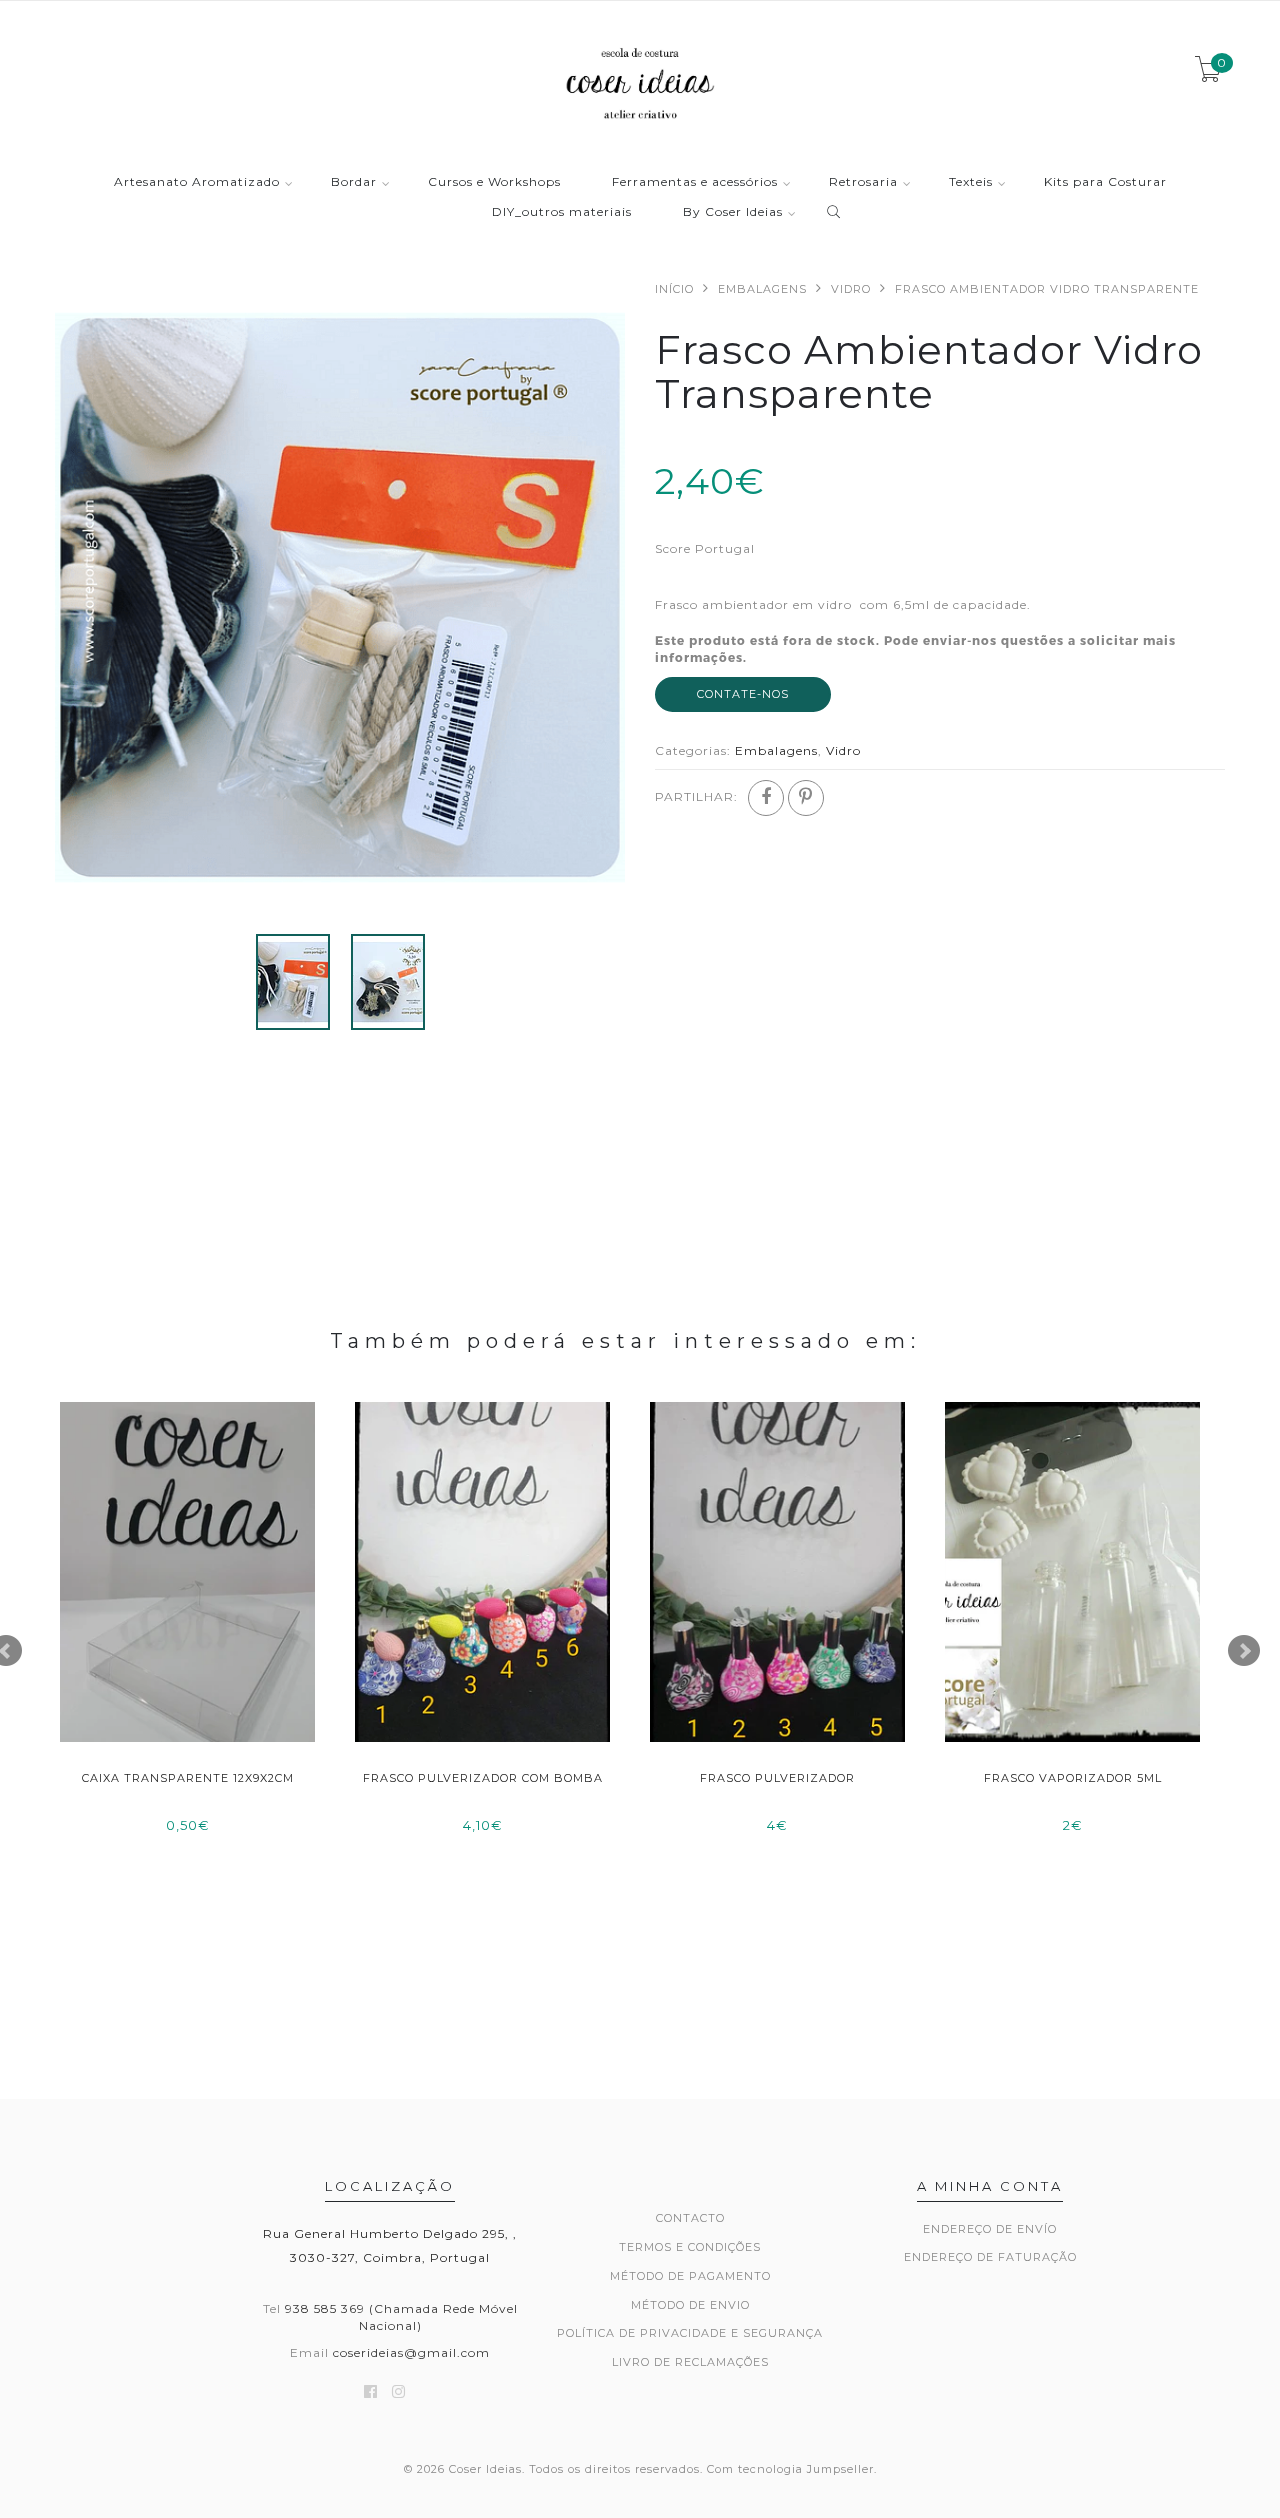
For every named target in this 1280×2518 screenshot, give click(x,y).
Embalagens (762, 289)
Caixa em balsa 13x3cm (188, 1778)
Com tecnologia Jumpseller (790, 2469)
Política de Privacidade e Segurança (690, 2333)
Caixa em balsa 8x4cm (483, 1778)
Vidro (851, 289)
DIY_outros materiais (562, 212)
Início (674, 289)
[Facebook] (766, 798)
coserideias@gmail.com (411, 2352)
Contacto (690, 2218)
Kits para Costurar (1105, 182)
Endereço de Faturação (990, 2257)
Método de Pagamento (690, 2276)
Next (1244, 1651)
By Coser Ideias (733, 212)
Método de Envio (690, 2305)
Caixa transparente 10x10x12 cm (778, 1778)
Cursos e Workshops (494, 182)
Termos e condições (690, 2247)
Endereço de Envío (990, 2229)
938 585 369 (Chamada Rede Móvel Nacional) (401, 2317)
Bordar (354, 182)
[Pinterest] (806, 798)
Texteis (971, 182)
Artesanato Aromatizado (197, 182)
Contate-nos (743, 694)
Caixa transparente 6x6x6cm (1072, 1778)
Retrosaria (863, 182)
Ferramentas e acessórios (695, 182)
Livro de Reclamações (690, 2362)
